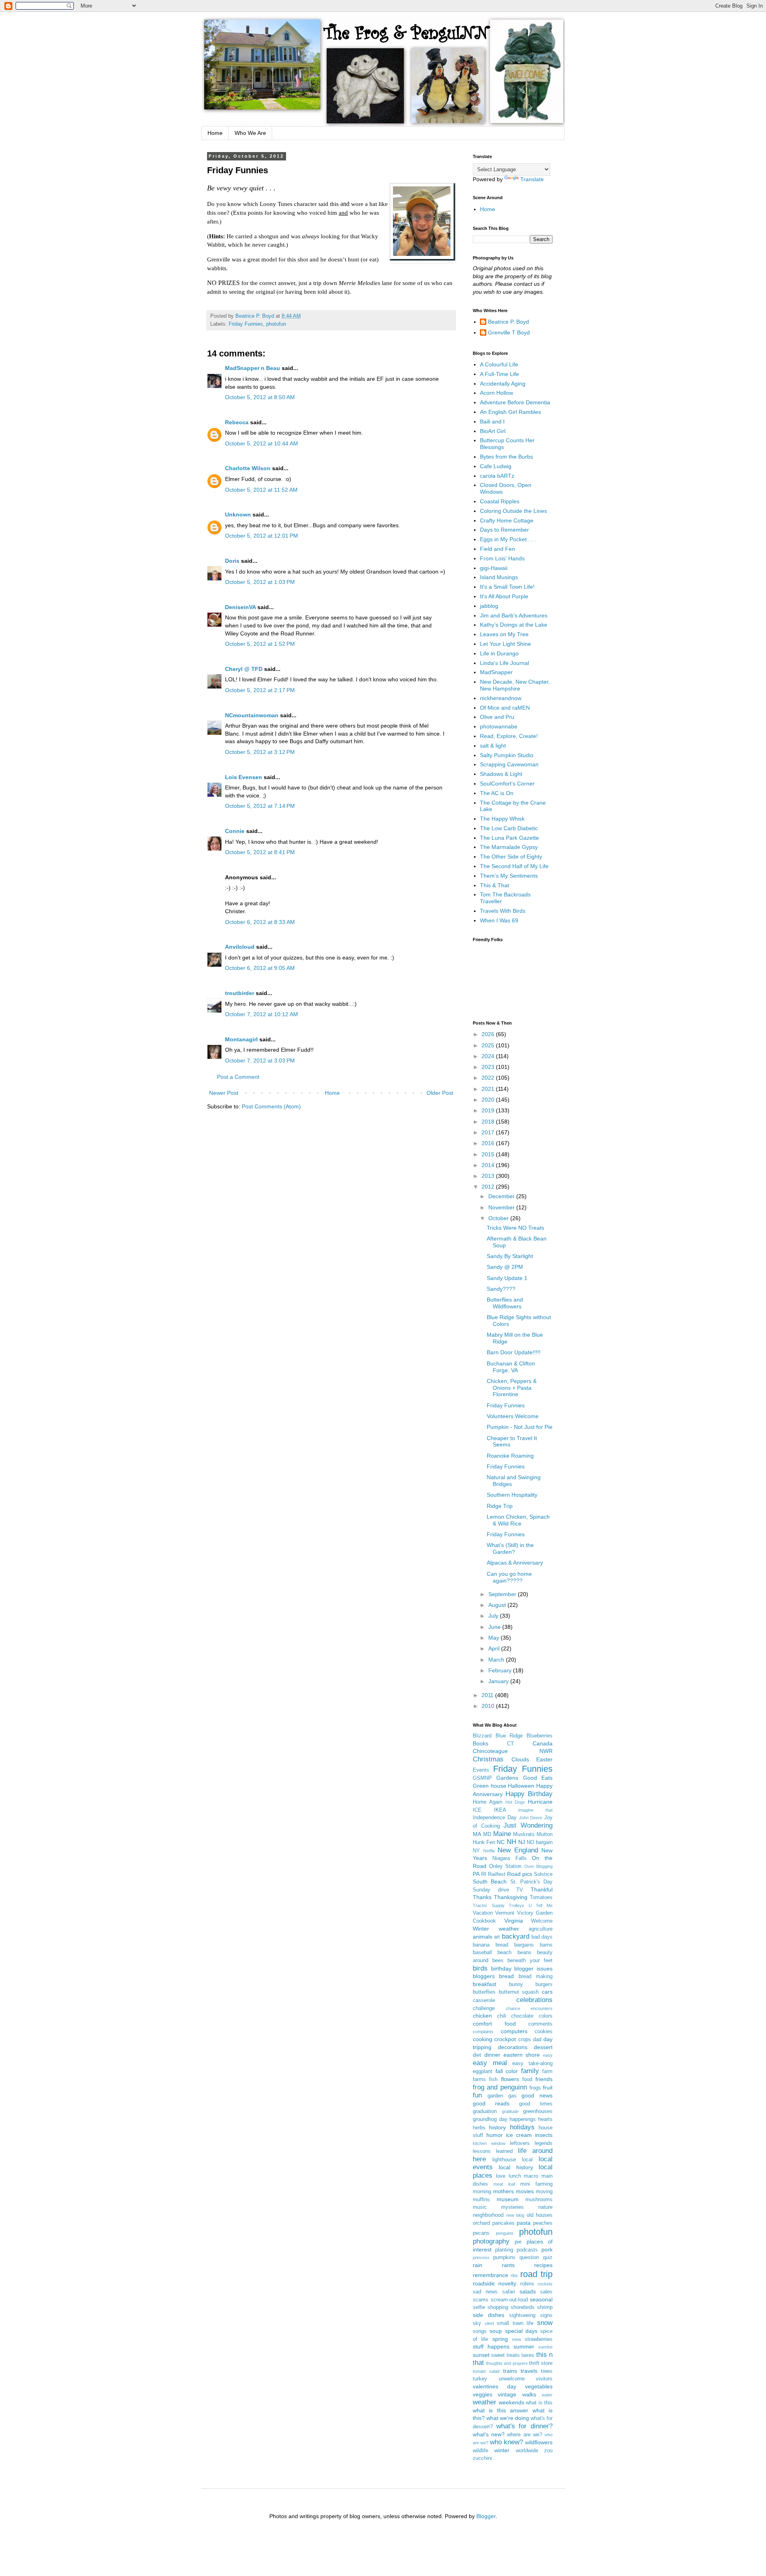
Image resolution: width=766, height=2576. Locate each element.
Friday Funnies (246, 324)
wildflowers (539, 2442)
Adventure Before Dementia (515, 402)
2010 (489, 1706)
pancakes (503, 2223)
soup (496, 2331)
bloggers (484, 1976)
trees (547, 2371)
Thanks (482, 1897)
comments (540, 2024)
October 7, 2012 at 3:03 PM (260, 1060)
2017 (489, 1132)
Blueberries (540, 1736)
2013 (489, 1176)
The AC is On (497, 793)
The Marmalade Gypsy (509, 847)
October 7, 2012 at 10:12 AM (262, 1014)
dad (537, 2040)
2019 (489, 1110)
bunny (516, 1984)
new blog (515, 2215)
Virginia (514, 1921)
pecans (481, 2233)
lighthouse (504, 2160)
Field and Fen (498, 549)
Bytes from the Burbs (506, 457)
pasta (524, 2223)
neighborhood (488, 2215)
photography (491, 2241)
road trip (536, 2274)
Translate (532, 179)
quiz (548, 2257)
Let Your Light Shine (505, 644)
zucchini (482, 2458)
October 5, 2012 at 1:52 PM (260, 644)
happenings (523, 2119)
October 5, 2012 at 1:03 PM (260, 582)
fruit (548, 2087)
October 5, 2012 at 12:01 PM (262, 536)
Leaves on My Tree (504, 634)
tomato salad (486, 2371)
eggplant (483, 2071)
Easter (544, 1759)
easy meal (490, 2063)
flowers (510, 2079)
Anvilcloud (240, 947)
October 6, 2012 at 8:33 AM (260, 922)
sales (546, 2292)
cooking (483, 2039)
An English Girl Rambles (510, 412)
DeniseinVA (240, 607)
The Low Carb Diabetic (509, 828)
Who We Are (250, 133)
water (547, 2395)
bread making (536, 1977)
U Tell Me (541, 1905)
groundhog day (490, 2119)
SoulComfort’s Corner (507, 783)
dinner (492, 2055)
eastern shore (522, 2055)
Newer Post (224, 1093)
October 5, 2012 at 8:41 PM (260, 852)
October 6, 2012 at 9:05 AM (260, 968)
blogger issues (533, 1969)
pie (518, 2242)
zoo (548, 2451)
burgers (544, 1984)
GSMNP (482, 1778)
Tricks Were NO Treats (515, 1228)
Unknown (238, 514)
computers (514, 2031)
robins (527, 2284)
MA (477, 1834)
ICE (477, 1810)
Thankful (542, 1889)
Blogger (486, 2516)
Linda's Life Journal (504, 663)
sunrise (545, 2347)
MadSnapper (496, 672)
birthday (501, 1969)
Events (481, 1770)
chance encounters (529, 2008)
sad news (485, 2292)
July (494, 1616)
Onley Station (505, 1866)
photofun (276, 324)
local (527, 2160)
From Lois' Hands (502, 558)
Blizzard (482, 1736)
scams (481, 2300)
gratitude (510, 2111)
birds (480, 1968)
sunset (481, 2355)
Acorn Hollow (497, 393)
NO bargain (540, 1842)
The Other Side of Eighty (511, 857)
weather (485, 2402)
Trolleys (516, 1905)
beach (504, 1953)
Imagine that (535, 1810)
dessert (543, 2047)
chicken (482, 2016)
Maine (502, 1834)
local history (516, 2167)
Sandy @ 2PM (505, 1267)
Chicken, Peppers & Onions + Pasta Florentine (512, 1388)
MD (487, 1834)
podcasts (527, 2250)
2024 (489, 1056)
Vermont (505, 1913)
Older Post (440, 1093)
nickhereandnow (501, 698)
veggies (483, 2394)
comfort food (494, 2024)
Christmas (488, 1759)
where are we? (524, 2435)
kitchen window (489, 2143)
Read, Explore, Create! (509, 736)
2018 (489, 1122)
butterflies (484, 1992)
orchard (481, 2223)
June (495, 1627)
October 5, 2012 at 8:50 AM (260, 397)
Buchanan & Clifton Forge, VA (511, 1367)
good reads (491, 2103)
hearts (545, 2119)
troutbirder (240, 993)
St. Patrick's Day (532, 1882)
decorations (513, 2047)
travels (529, 2371)
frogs (535, 2088)
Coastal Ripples (500, 501)
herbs (479, 2128)
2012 (489, 1187)
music (480, 2207)
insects (544, 2135)
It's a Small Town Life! (507, 587)
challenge (484, 2008)
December (502, 1196)
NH (511, 1842)
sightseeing (522, 2315)
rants (508, 2265)
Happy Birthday (529, 1794)
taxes (528, 2355)
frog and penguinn (500, 2087)
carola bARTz (497, 476)
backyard (516, 1936)
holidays (522, 2127)
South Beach (490, 1882)
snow (545, 2323)
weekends (511, 2402)
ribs (514, 2275)
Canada (543, 1743)
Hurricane (540, 1802)
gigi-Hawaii (494, 568)
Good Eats (538, 1778)
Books (481, 1743)
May (495, 1638)
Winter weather (496, 1929)
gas (512, 2096)
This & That (495, 885)
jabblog (489, 606)
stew (516, 2339)
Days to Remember (504, 530)
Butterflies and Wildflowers (505, 1303)
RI (484, 1874)
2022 (489, 1078)
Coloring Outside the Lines (513, 511)
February (501, 1670)
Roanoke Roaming (510, 1456)
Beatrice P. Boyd (508, 322)
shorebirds (523, 2307)
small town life (515, 2323)
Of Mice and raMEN (505, 708)
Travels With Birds (503, 911)
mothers (503, 2191)
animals (483, 1937)
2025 (489, 1045)
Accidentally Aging (503, 384)
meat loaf (504, 2184)
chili (502, 2016)
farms (479, 2079)
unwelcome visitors (526, 2379)
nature (545, 2207)
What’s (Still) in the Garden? (510, 1548)
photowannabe (499, 726)
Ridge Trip (500, 1506)
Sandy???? (501, 1289)
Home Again (488, 1802)
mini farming (536, 2184)
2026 (489, 1034)
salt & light (493, 746)
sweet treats (505, 2355)
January (499, 1681)
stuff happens (491, 2346)
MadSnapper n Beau (253, 368)
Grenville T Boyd (509, 332)
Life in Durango (499, 653)
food (527, 2079)
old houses (540, 2215)
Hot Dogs (515, 1802)
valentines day (495, 2386)
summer (524, 2346)
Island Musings (499, 577)
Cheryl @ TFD (244, 669)
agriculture (541, 1929)
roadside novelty (495, 2283)
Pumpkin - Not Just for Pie (520, 1427)
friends (544, 2079)
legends (544, 2143)
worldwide (527, 2451)
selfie (479, 2307)
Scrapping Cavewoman (509, 764)
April (495, 1648)
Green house (490, 1786)
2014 (489, 1165)
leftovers (520, 2143)
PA (476, 1874)
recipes (543, 2265)
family (530, 2071)
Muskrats (524, 1834)
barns (546, 1945)
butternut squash (519, 1992)
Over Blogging (539, 1866)
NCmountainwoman (252, 715)
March (497, 1660)
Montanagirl (241, 1039)
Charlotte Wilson (248, 468)
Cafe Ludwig (496, 466)
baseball (482, 1953)
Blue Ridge (509, 1736)
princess (481, 2257)
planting (504, 2250)
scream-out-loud (509, 2300)
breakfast (485, 1984)
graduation (485, 2111)
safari (509, 2292)
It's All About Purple (504, 596)
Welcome (542, 1921)
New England (518, 1850)
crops (525, 2040)
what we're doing (508, 2418)
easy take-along (532, 2064)
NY (476, 1851)
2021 (489, 1089)
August (498, 1605)
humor (495, 2135)
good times (536, 2104)
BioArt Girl (493, 431)
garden (495, 2096)
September (503, 1594)
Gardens (507, 1778)
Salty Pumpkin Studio (507, 755)
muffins (481, 2200)
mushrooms (539, 2200)
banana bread (491, 1945)
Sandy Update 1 (507, 1278)
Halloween (521, 1786)
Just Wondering (528, 1825)
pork (547, 2250)
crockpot (505, 2039)
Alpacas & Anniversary (515, 1563)
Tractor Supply (489, 1905)
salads (528, 2291)
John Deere (531, 1818)
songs (480, 2331)
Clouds (520, 1759)
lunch (515, 2176)
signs (546, 2315)
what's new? (489, 2434)
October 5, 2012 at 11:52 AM (261, 490)
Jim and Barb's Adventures (514, 615)
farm (547, 2071)
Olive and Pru (497, 717)
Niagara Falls (509, 1858)
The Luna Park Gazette (509, 838)
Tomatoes (541, 1897)
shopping (498, 2307)
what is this (539, 2403)
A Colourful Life (499, 364)
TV (520, 1890)
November (502, 1207)
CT (510, 1744)
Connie (235, 831)
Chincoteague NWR (513, 1751)
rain (478, 2265)
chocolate (522, 2016)
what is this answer (500, 2410)
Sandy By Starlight (510, 1256)
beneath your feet (530, 1961)
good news (537, 2095)
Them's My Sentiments (509, 876)
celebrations (534, 2000)
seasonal (541, 2299)
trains (510, 2371)
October (499, 1218)
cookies (544, 2032)
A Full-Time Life (499, 374)
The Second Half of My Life (514, 866)
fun (477, 2095)
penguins (505, 2233)
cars (547, 1992)
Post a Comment (238, 1077)
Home (215, 133)
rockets (545, 2284)
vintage (507, 2394)
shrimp (545, 2307)
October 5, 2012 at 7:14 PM (260, 806)
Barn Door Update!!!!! (514, 1352)
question (529, 2257)
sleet (489, 2323)
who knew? (506, 2442)
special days (521, 2331)
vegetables (539, 2386)
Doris (232, 561)
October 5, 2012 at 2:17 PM (260, 690)
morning (482, 2192)
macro (531, 2176)
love (501, 2176)
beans (524, 1953)
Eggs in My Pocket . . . (508, 539)
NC (501, 1842)
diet (477, 2055)
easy (548, 2055)
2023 (489, 1067)
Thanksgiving (511, 1897)
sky (477, 2323)
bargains (524, 1945)
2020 (489, 1100)
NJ (522, 1842)
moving (544, 2192)
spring (500, 2339)
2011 (488, 1695)
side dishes (489, 2315)
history (498, 2127)
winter (502, 2450)
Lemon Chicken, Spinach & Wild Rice (518, 1520)
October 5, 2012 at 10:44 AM (262, 443)
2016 (489, 1143)
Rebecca (237, 422)
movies (525, 2191)
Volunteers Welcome (513, 1416)
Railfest (497, 1874)
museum (508, 2199)
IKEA (500, 1810)
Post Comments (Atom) (271, 1106)
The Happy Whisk (502, 819)
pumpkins (504, 2257)
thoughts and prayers (507, 2363)
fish (493, 2079)
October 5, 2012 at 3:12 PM (260, 752)
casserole (484, 2000)
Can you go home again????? (509, 1577)
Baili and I (492, 421)
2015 (489, 1154)
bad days (542, 1937)
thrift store (541, 2363)
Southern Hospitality (512, 1495)
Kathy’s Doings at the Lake (514, 625)
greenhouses (538, 2111)
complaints (483, 2032)
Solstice (543, 1874)
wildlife (481, 2451)
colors (546, 2016)
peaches (543, 2223)
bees (498, 1961)
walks (529, 2394)
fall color (507, 2071)
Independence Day (495, 1818)
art (497, 1937)
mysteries (512, 2207)
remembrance (491, 2275)
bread (506, 1976)
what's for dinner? (524, 2426)
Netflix (489, 1851)
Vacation (483, 1913)
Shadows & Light (501, 774)
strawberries (539, 2339)
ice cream (519, 2135)
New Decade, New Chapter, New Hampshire (515, 685)
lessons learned (493, 2151)
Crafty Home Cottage (507, 520)
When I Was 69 (499, 920)
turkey (480, 2379)
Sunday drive (491, 1890)
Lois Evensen (244, 777)
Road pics (520, 1874)
